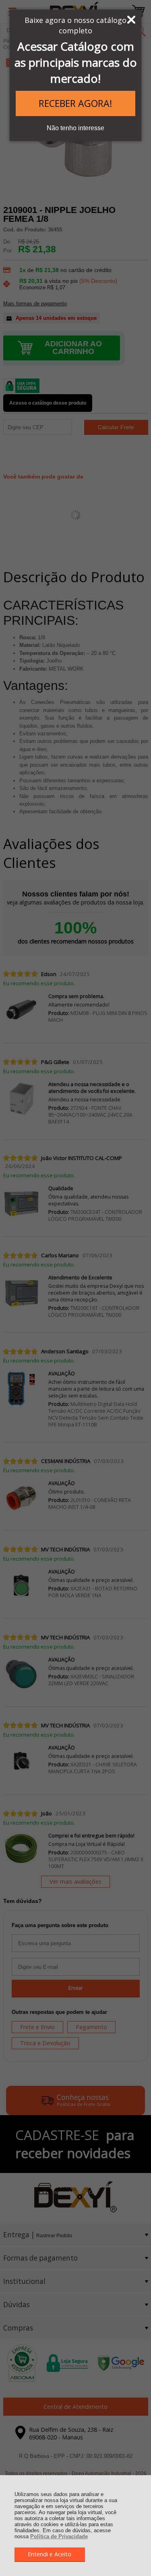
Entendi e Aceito (50, 2554)
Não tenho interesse (75, 128)
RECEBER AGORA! (75, 103)
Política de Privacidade (59, 2536)
